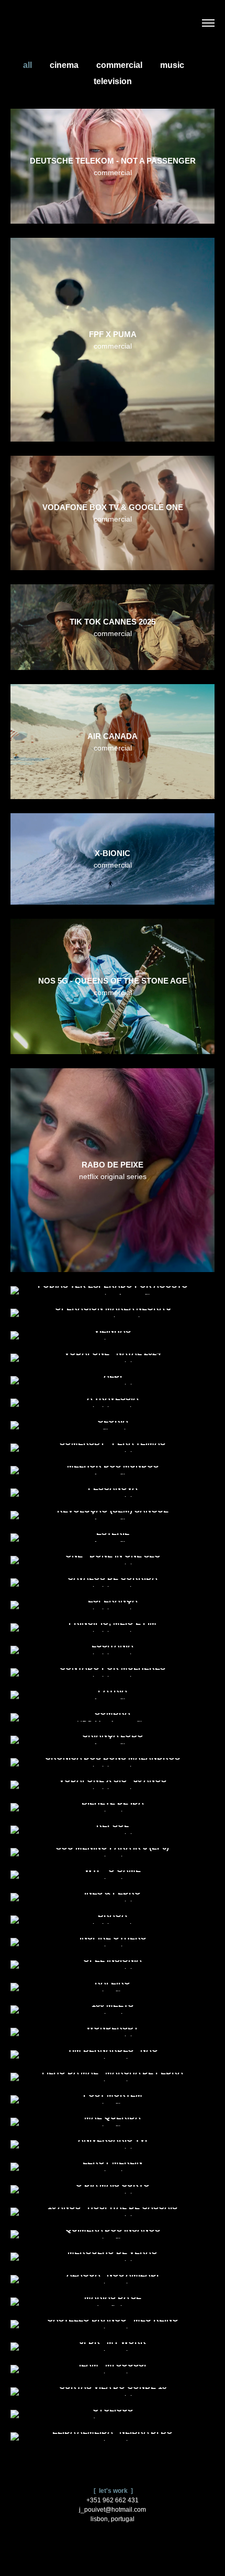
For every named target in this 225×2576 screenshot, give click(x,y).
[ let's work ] (113, 2491)
